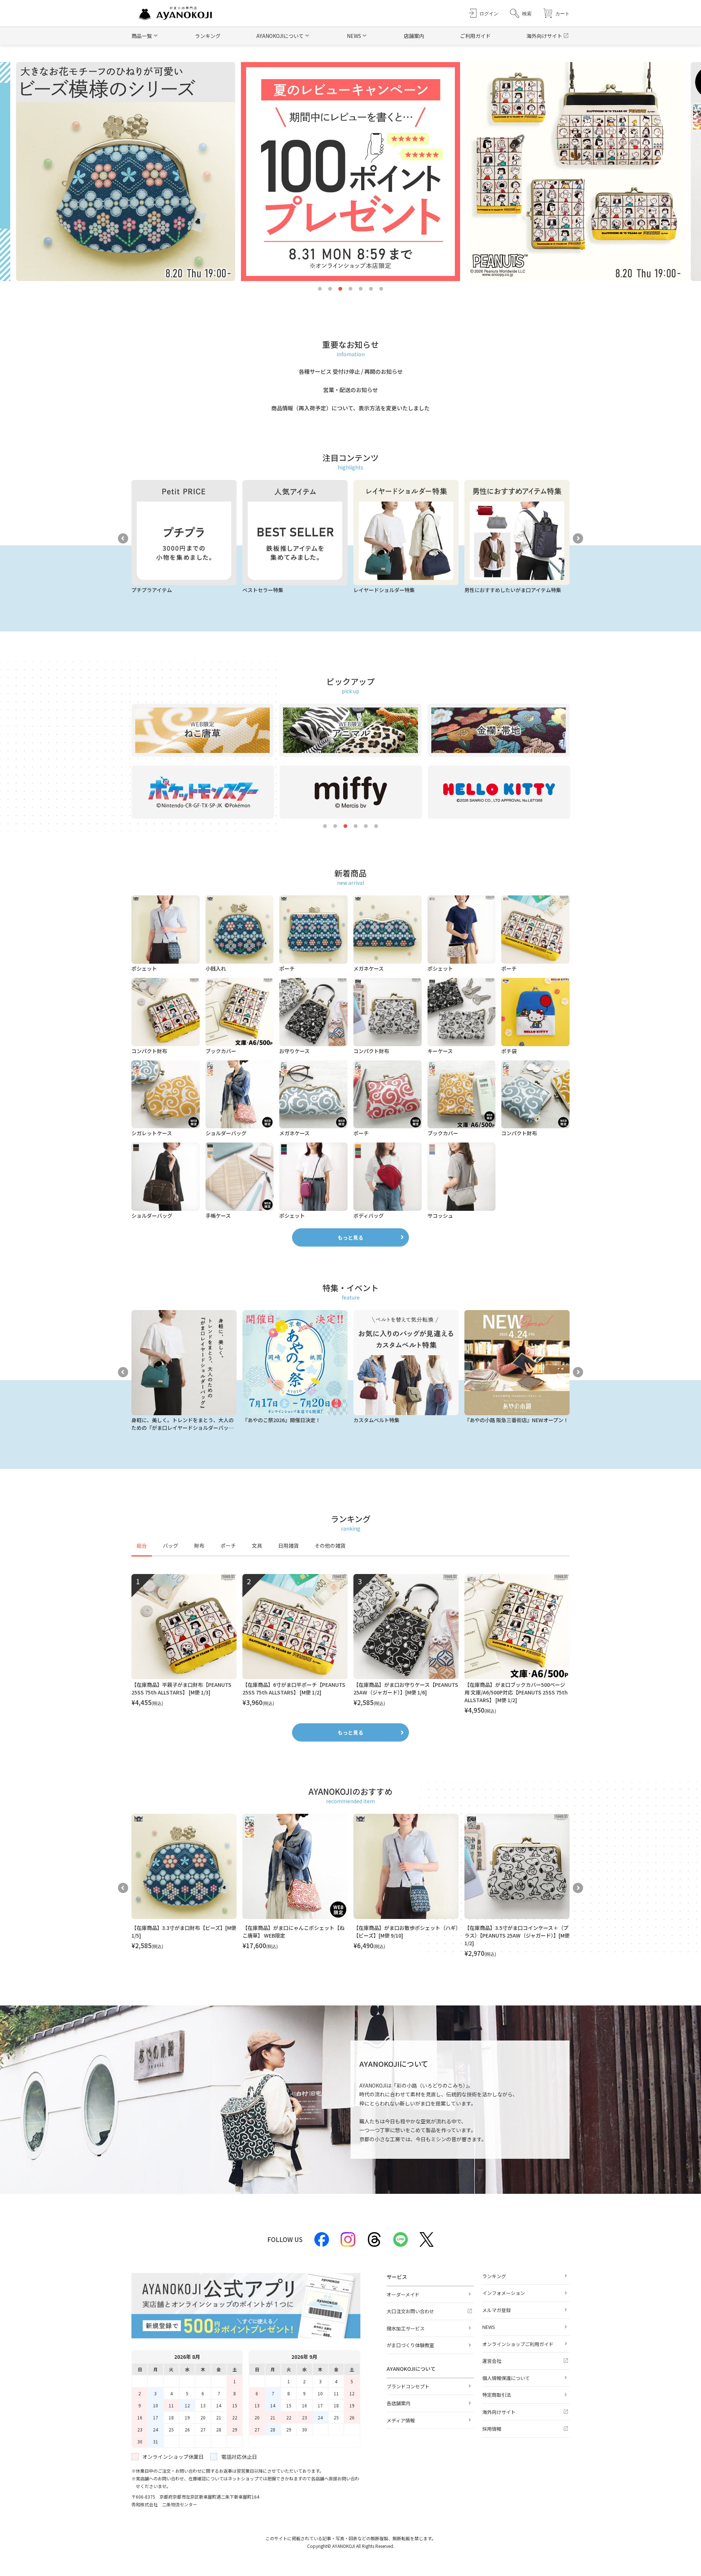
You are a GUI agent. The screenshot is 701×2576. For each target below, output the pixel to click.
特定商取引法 (497, 2395)
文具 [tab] (257, 1546)
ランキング (208, 36)
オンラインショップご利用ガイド (518, 2344)
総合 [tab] (142, 1546)
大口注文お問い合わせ (410, 2311)
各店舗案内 (399, 2403)
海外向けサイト (544, 36)
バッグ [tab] (171, 1546)
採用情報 (492, 2429)
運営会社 (492, 2361)
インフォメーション (504, 2293)
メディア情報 (401, 2420)
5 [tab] (361, 289)
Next (578, 538)
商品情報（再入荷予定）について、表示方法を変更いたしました (350, 408)
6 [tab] (371, 289)
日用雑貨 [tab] (288, 1546)
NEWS (489, 2327)
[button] (521, 13)
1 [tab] (320, 289)
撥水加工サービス (406, 2328)
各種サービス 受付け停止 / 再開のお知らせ (351, 371)
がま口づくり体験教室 (410, 2345)
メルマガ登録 (497, 2310)
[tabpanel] (350, 1644)
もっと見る (350, 1237)
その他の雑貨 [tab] (330, 1546)
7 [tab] (381, 289)
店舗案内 (414, 36)
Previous (123, 538)
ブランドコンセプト (408, 2386)
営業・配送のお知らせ (350, 390)
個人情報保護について (506, 2378)
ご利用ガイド (475, 36)
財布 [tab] (199, 1546)
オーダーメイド (403, 2294)
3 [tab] (340, 289)
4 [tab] (350, 289)
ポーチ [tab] (228, 1546)
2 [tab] (330, 289)
